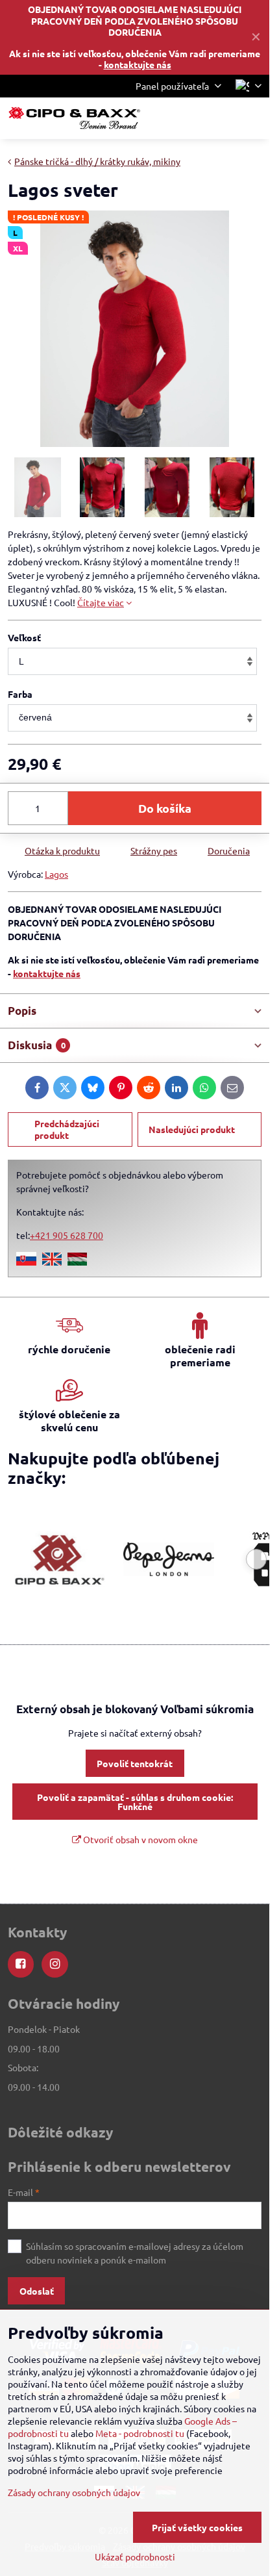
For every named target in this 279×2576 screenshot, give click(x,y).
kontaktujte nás (138, 64)
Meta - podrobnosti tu (140, 2433)
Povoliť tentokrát (135, 1763)
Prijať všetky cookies (197, 2527)
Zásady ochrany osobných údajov (74, 2492)
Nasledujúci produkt (192, 1129)
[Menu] (254, 118)
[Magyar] (77, 1262)
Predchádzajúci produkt (67, 1129)
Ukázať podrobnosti (135, 2557)
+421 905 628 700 (67, 1235)
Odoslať (37, 2291)
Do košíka (165, 808)
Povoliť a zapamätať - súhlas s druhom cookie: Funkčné (135, 1802)
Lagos (56, 874)
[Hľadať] (191, 118)
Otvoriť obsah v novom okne (139, 1839)
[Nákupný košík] (223, 118)
